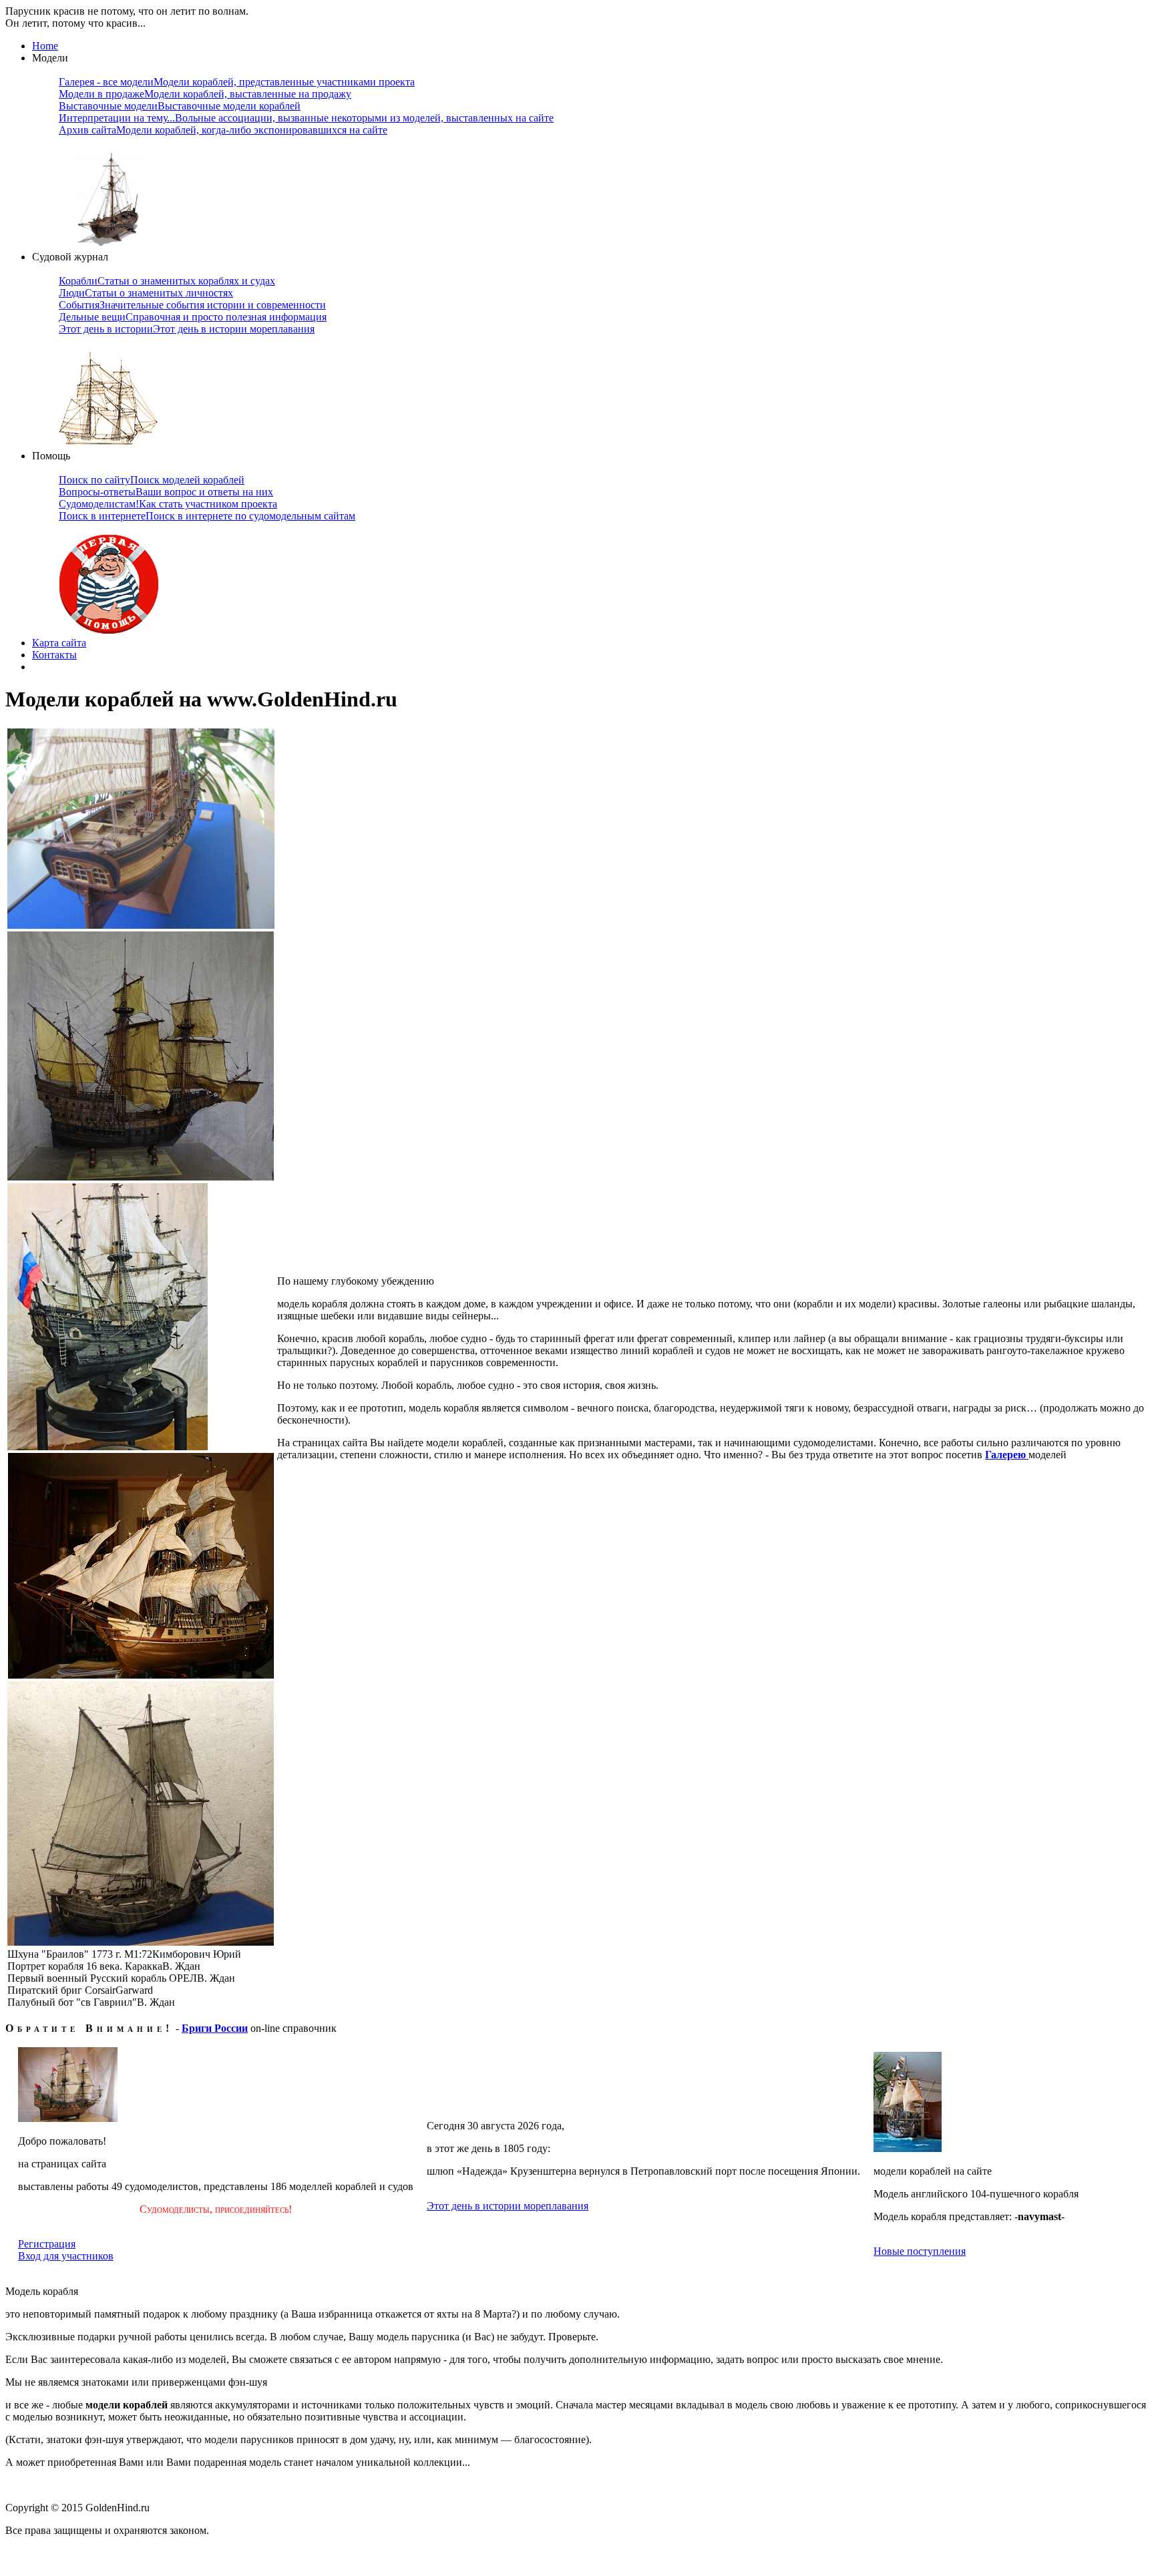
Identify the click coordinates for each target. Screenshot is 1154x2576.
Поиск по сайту (152, 480)
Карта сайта (59, 643)
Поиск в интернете (207, 516)
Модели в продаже (205, 94)
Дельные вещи (193, 317)
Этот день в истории (187, 329)
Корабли (167, 281)
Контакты (54, 655)
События (192, 305)
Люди (146, 293)
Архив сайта (223, 130)
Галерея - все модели (237, 82)
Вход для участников (66, 2256)
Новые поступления (920, 2251)
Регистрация (47, 2244)
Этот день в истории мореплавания (508, 2206)
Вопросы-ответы (166, 492)
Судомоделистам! (168, 504)
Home (45, 46)
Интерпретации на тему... (306, 118)
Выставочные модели (180, 106)
